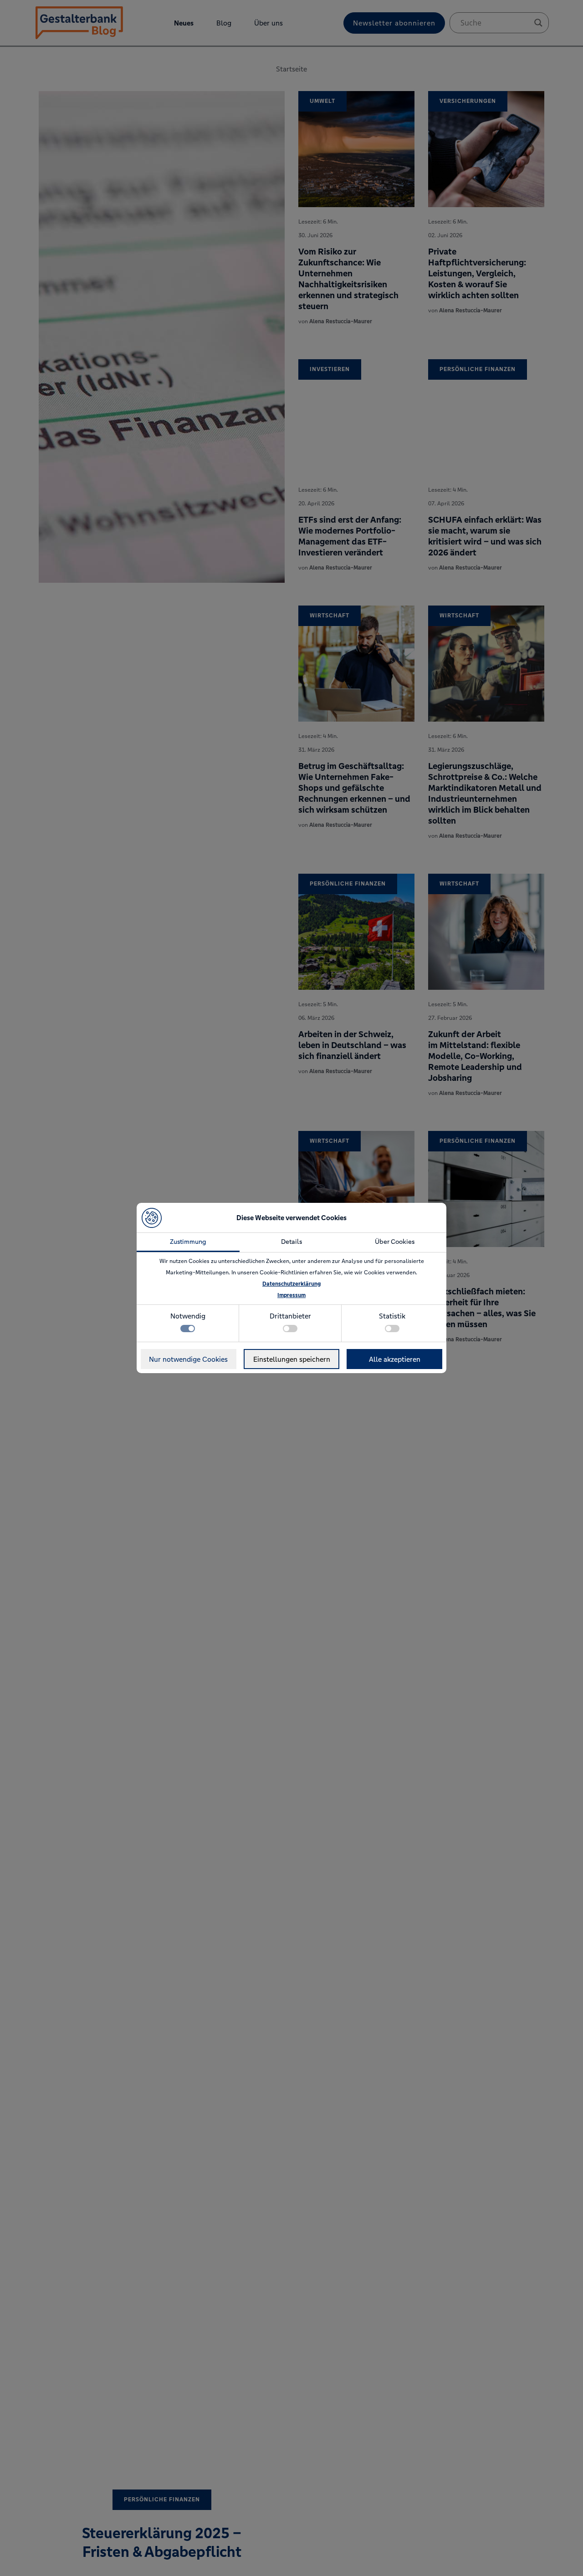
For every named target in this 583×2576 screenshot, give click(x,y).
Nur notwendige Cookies (188, 1359)
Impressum (291, 1295)
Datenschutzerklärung (291, 1284)
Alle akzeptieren (395, 1359)
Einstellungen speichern (292, 1359)
